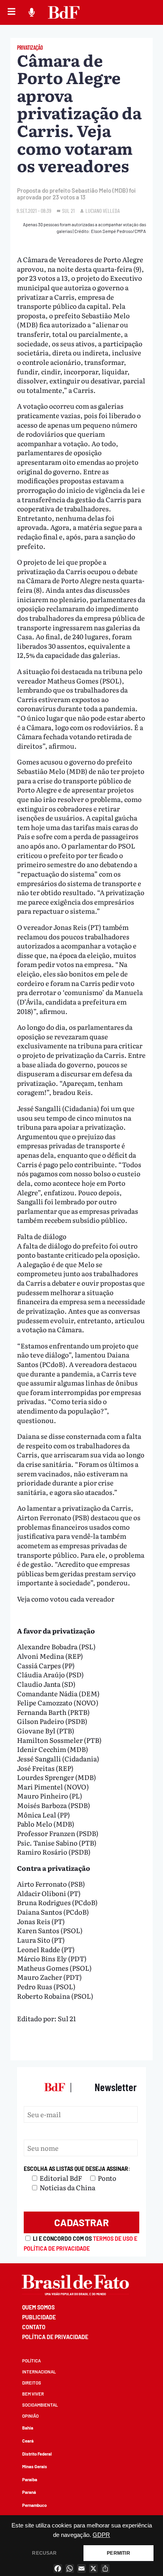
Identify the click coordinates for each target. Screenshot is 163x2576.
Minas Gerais (35, 2466)
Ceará (28, 2441)
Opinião (30, 2416)
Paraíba (30, 2479)
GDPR (101, 2535)
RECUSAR (44, 2553)
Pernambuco (34, 2505)
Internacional (39, 2372)
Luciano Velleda (103, 211)
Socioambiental (40, 2405)
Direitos (32, 2383)
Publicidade (39, 2317)
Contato (34, 2327)
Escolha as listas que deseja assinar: (77, 2169)
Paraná (29, 2492)
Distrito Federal (37, 2454)
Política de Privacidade (55, 2337)
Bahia (28, 2428)
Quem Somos (38, 2307)
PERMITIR (118, 2553)
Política (31, 2361)
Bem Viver (33, 2394)
